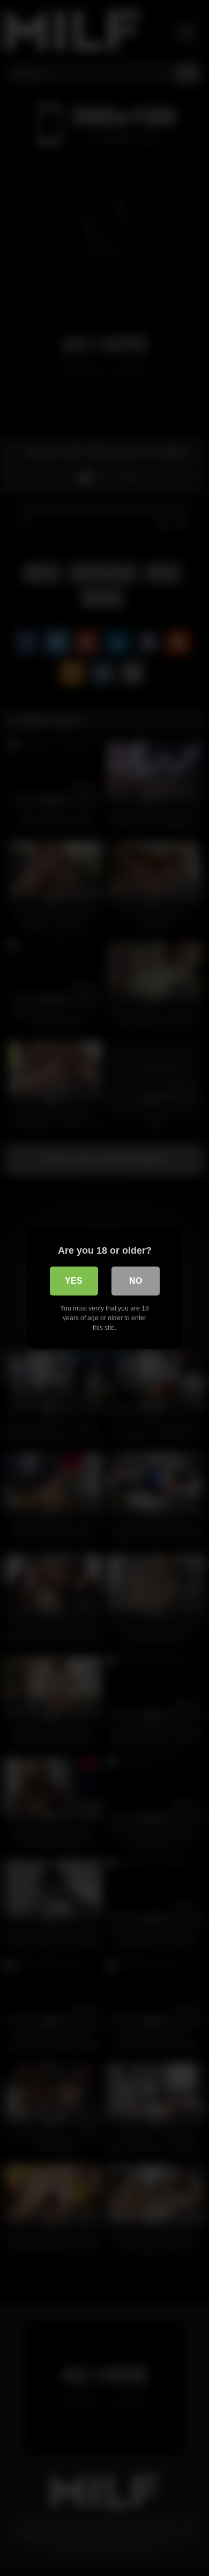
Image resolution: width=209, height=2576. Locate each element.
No (136, 1281)
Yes (74, 1281)
